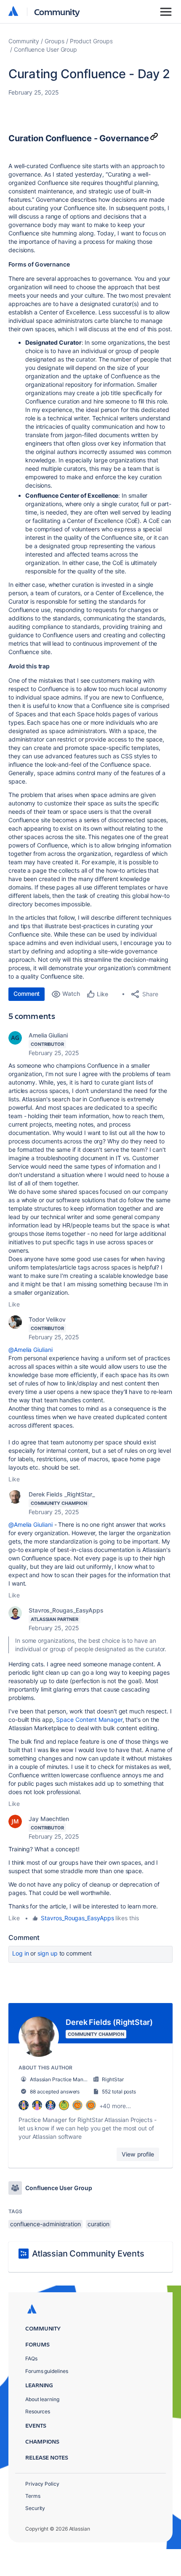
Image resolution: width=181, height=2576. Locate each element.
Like (14, 1304)
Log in (21, 1953)
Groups (55, 41)
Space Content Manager (89, 1720)
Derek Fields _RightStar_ (62, 1494)
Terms (33, 2496)
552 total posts (119, 2092)
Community (57, 12)
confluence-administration (45, 2224)
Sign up (47, 1953)
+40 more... (115, 2106)
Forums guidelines (47, 2371)
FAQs (31, 2358)
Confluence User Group (45, 49)
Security (35, 2508)
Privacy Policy (42, 2484)
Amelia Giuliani (48, 1035)
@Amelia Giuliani (31, 1350)
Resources (38, 2411)
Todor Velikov (47, 1319)
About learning (42, 2399)
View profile (138, 2154)
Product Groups (91, 41)
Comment (27, 994)
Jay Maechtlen (49, 1819)
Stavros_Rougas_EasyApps (66, 1610)
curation (98, 2224)
